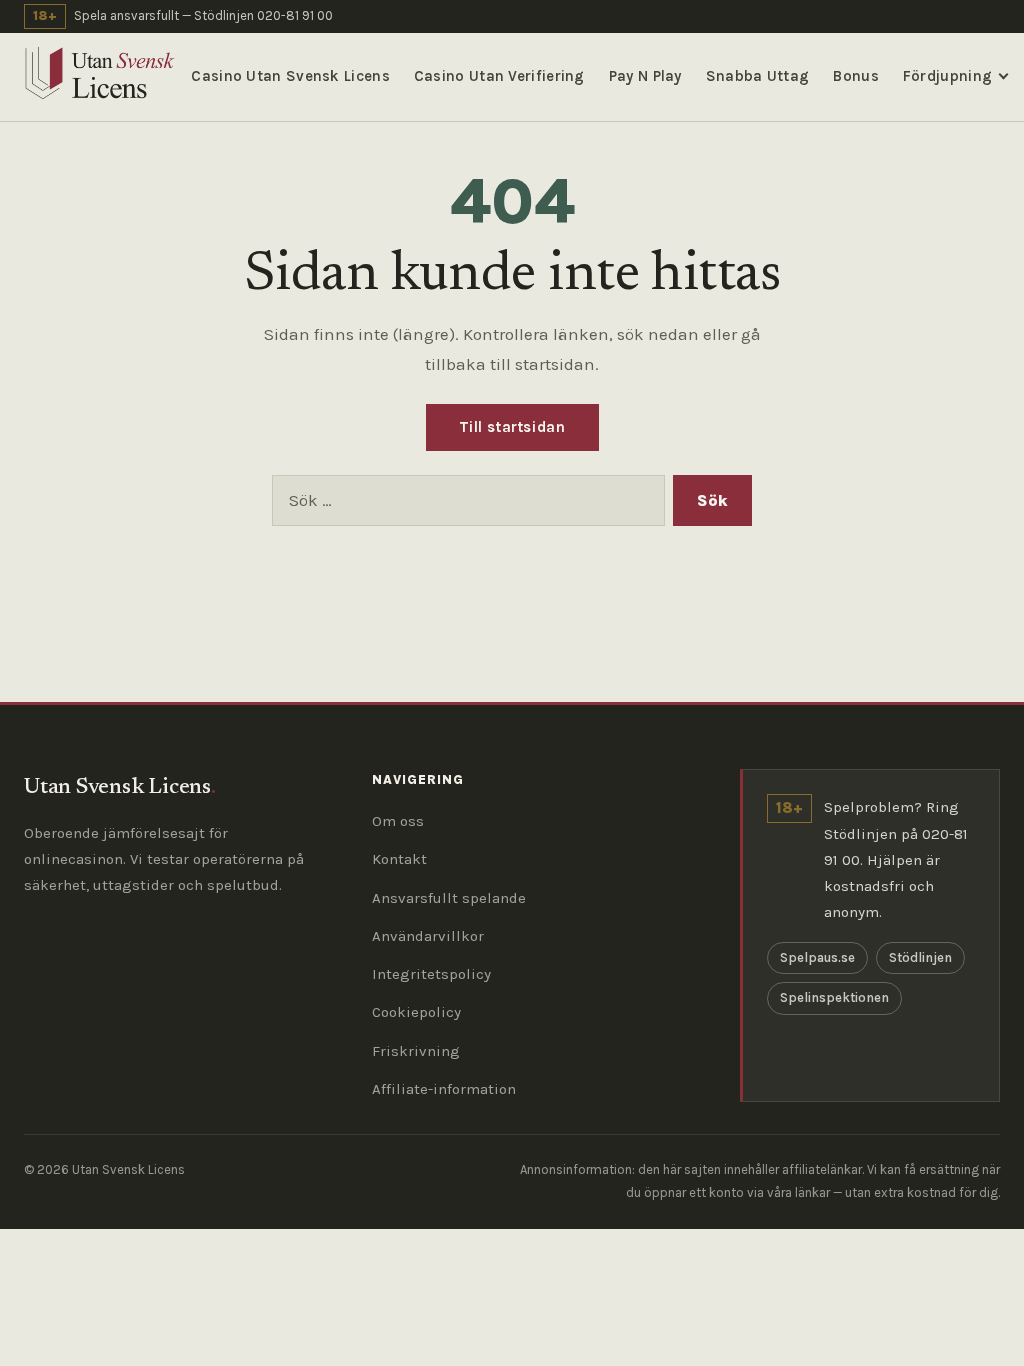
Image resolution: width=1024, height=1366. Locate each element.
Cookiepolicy (416, 1012)
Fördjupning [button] (947, 76)
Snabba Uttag (758, 76)
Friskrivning (416, 1051)
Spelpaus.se (817, 957)
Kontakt (399, 859)
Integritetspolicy (431, 974)
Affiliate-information (444, 1089)
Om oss (398, 821)
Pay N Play (645, 76)
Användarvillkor (428, 936)
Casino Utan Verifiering (499, 76)
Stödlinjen (920, 957)
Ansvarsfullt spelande (449, 898)
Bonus (856, 76)
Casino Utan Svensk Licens (290, 76)
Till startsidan (512, 427)
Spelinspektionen (834, 997)
